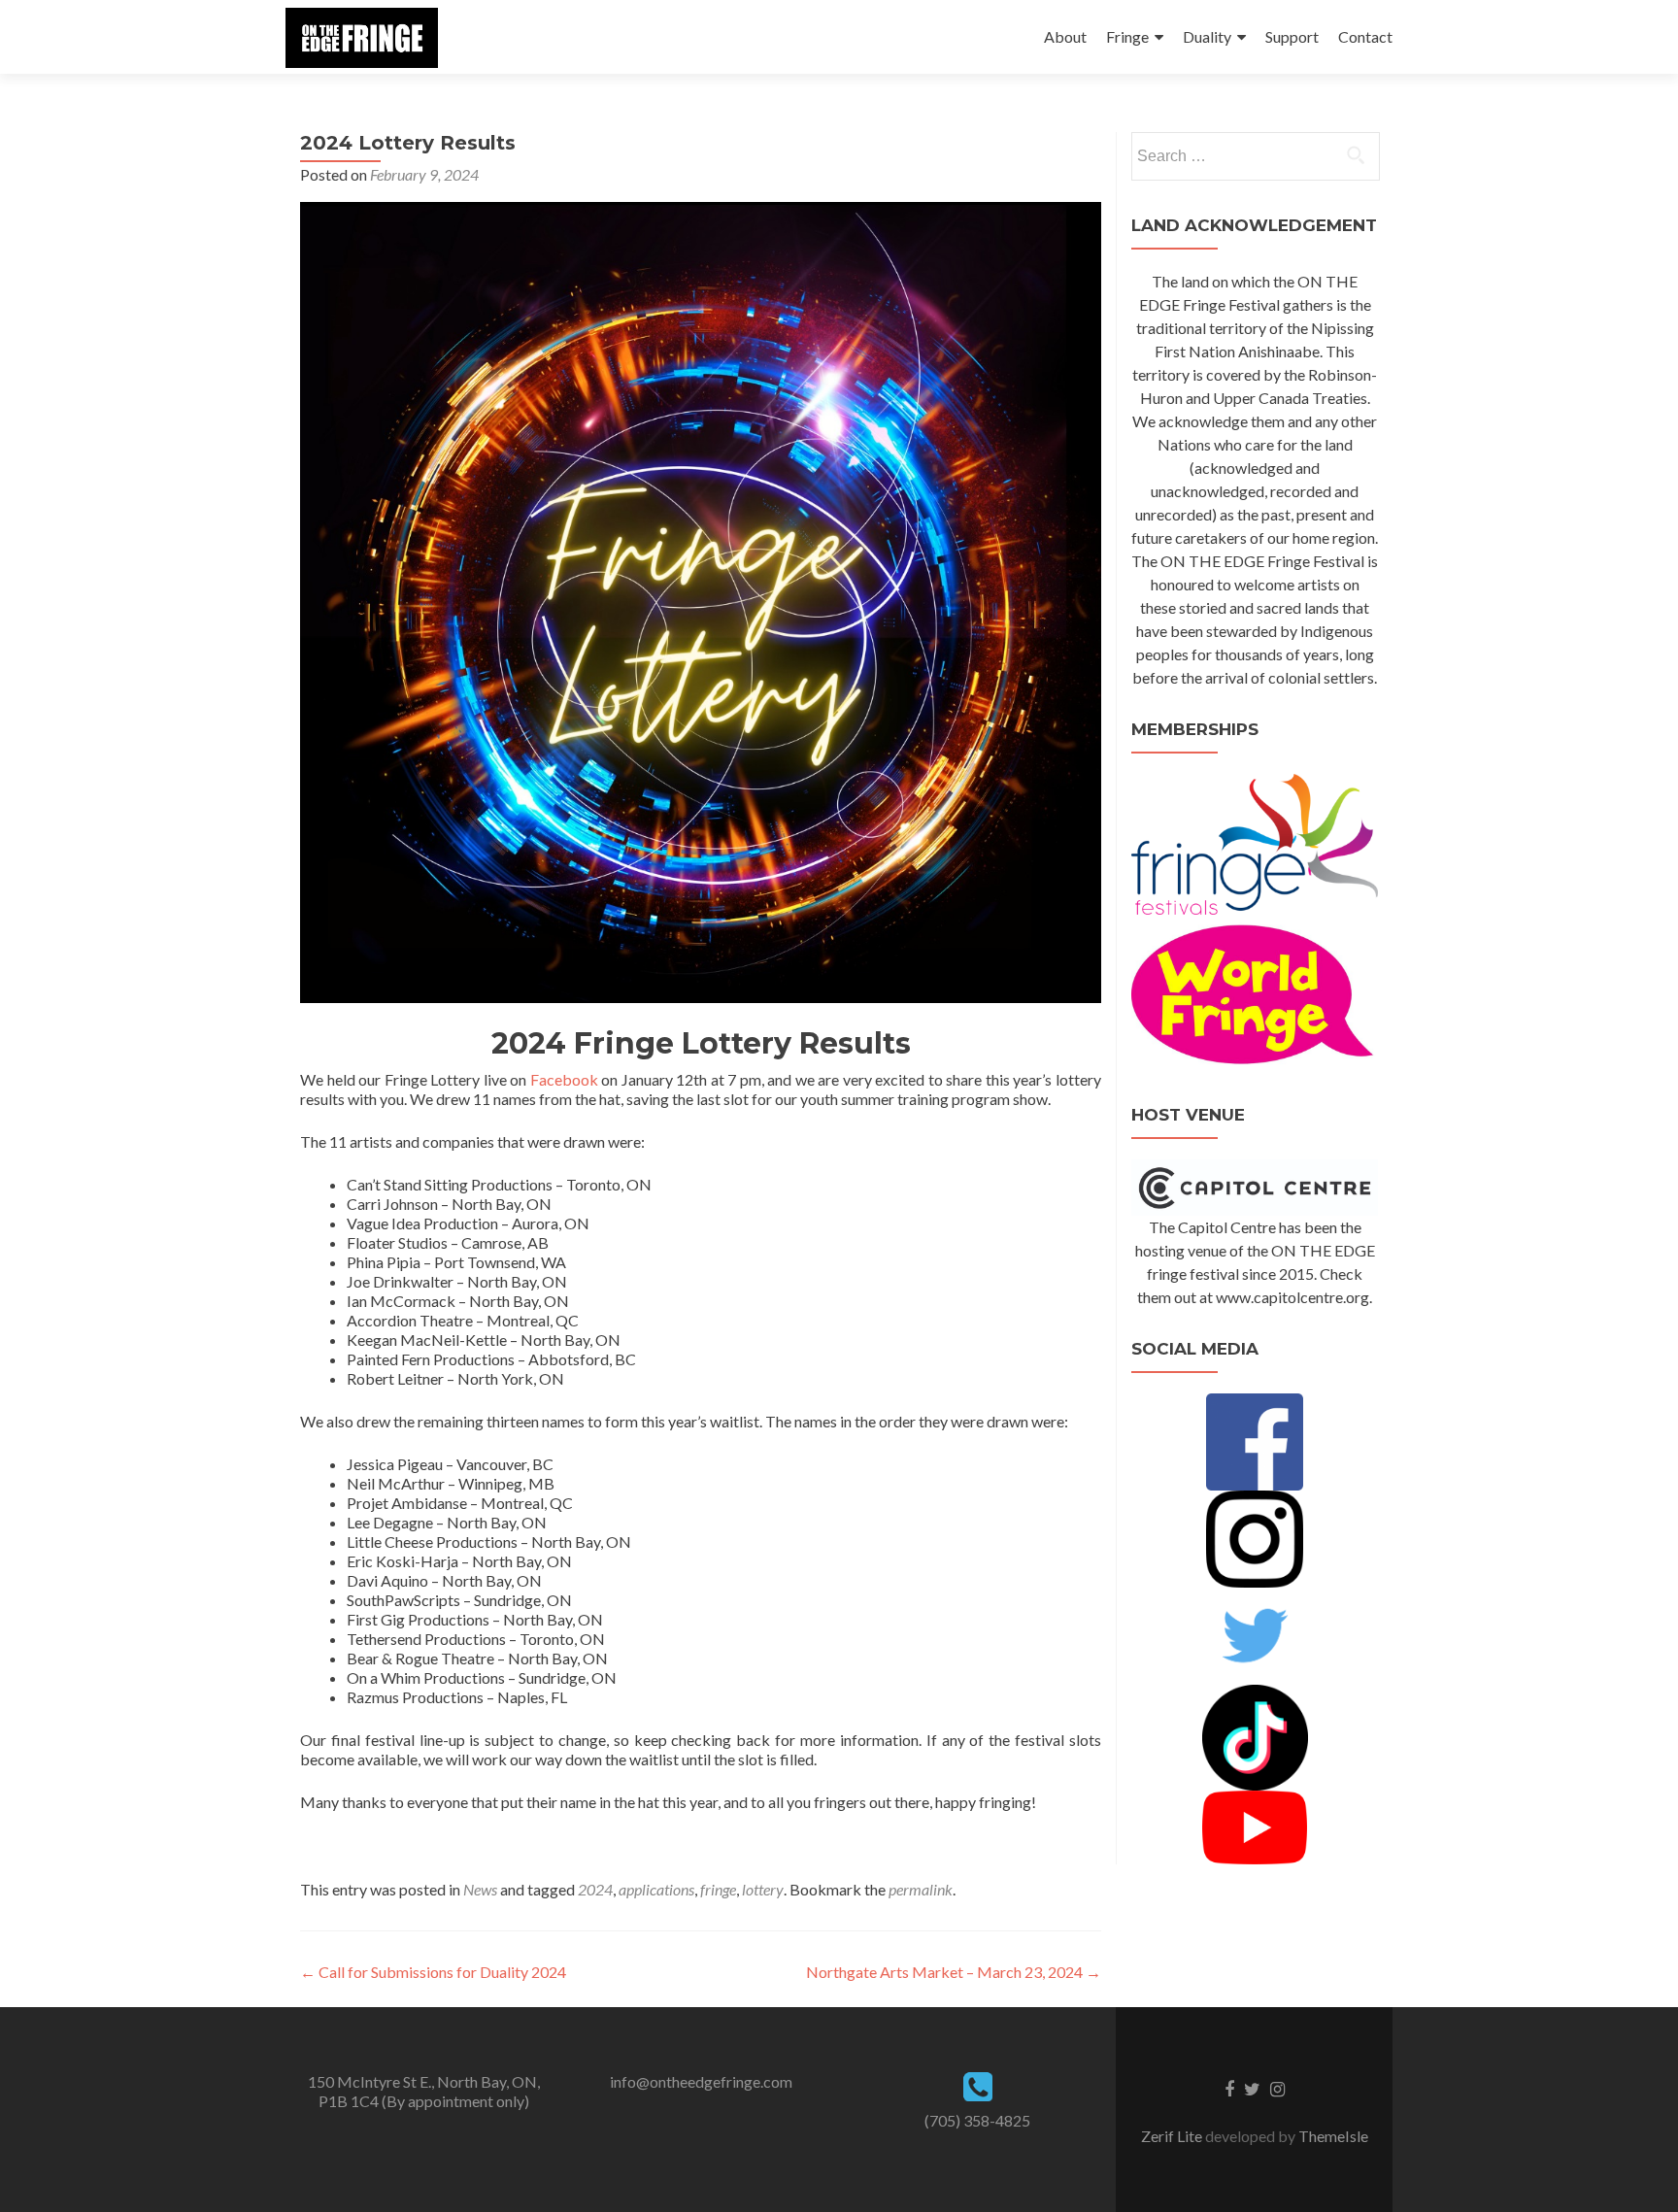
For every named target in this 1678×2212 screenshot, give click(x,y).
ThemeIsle (1333, 2136)
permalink (921, 1889)
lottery (763, 1889)
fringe (718, 1889)
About (1065, 36)
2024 (595, 1889)
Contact (1365, 36)
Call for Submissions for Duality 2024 (433, 1972)
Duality (1207, 36)
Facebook (564, 1079)
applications (656, 1889)
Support (1292, 36)
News (480, 1889)
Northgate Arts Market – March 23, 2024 (954, 1972)
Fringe (1127, 36)
